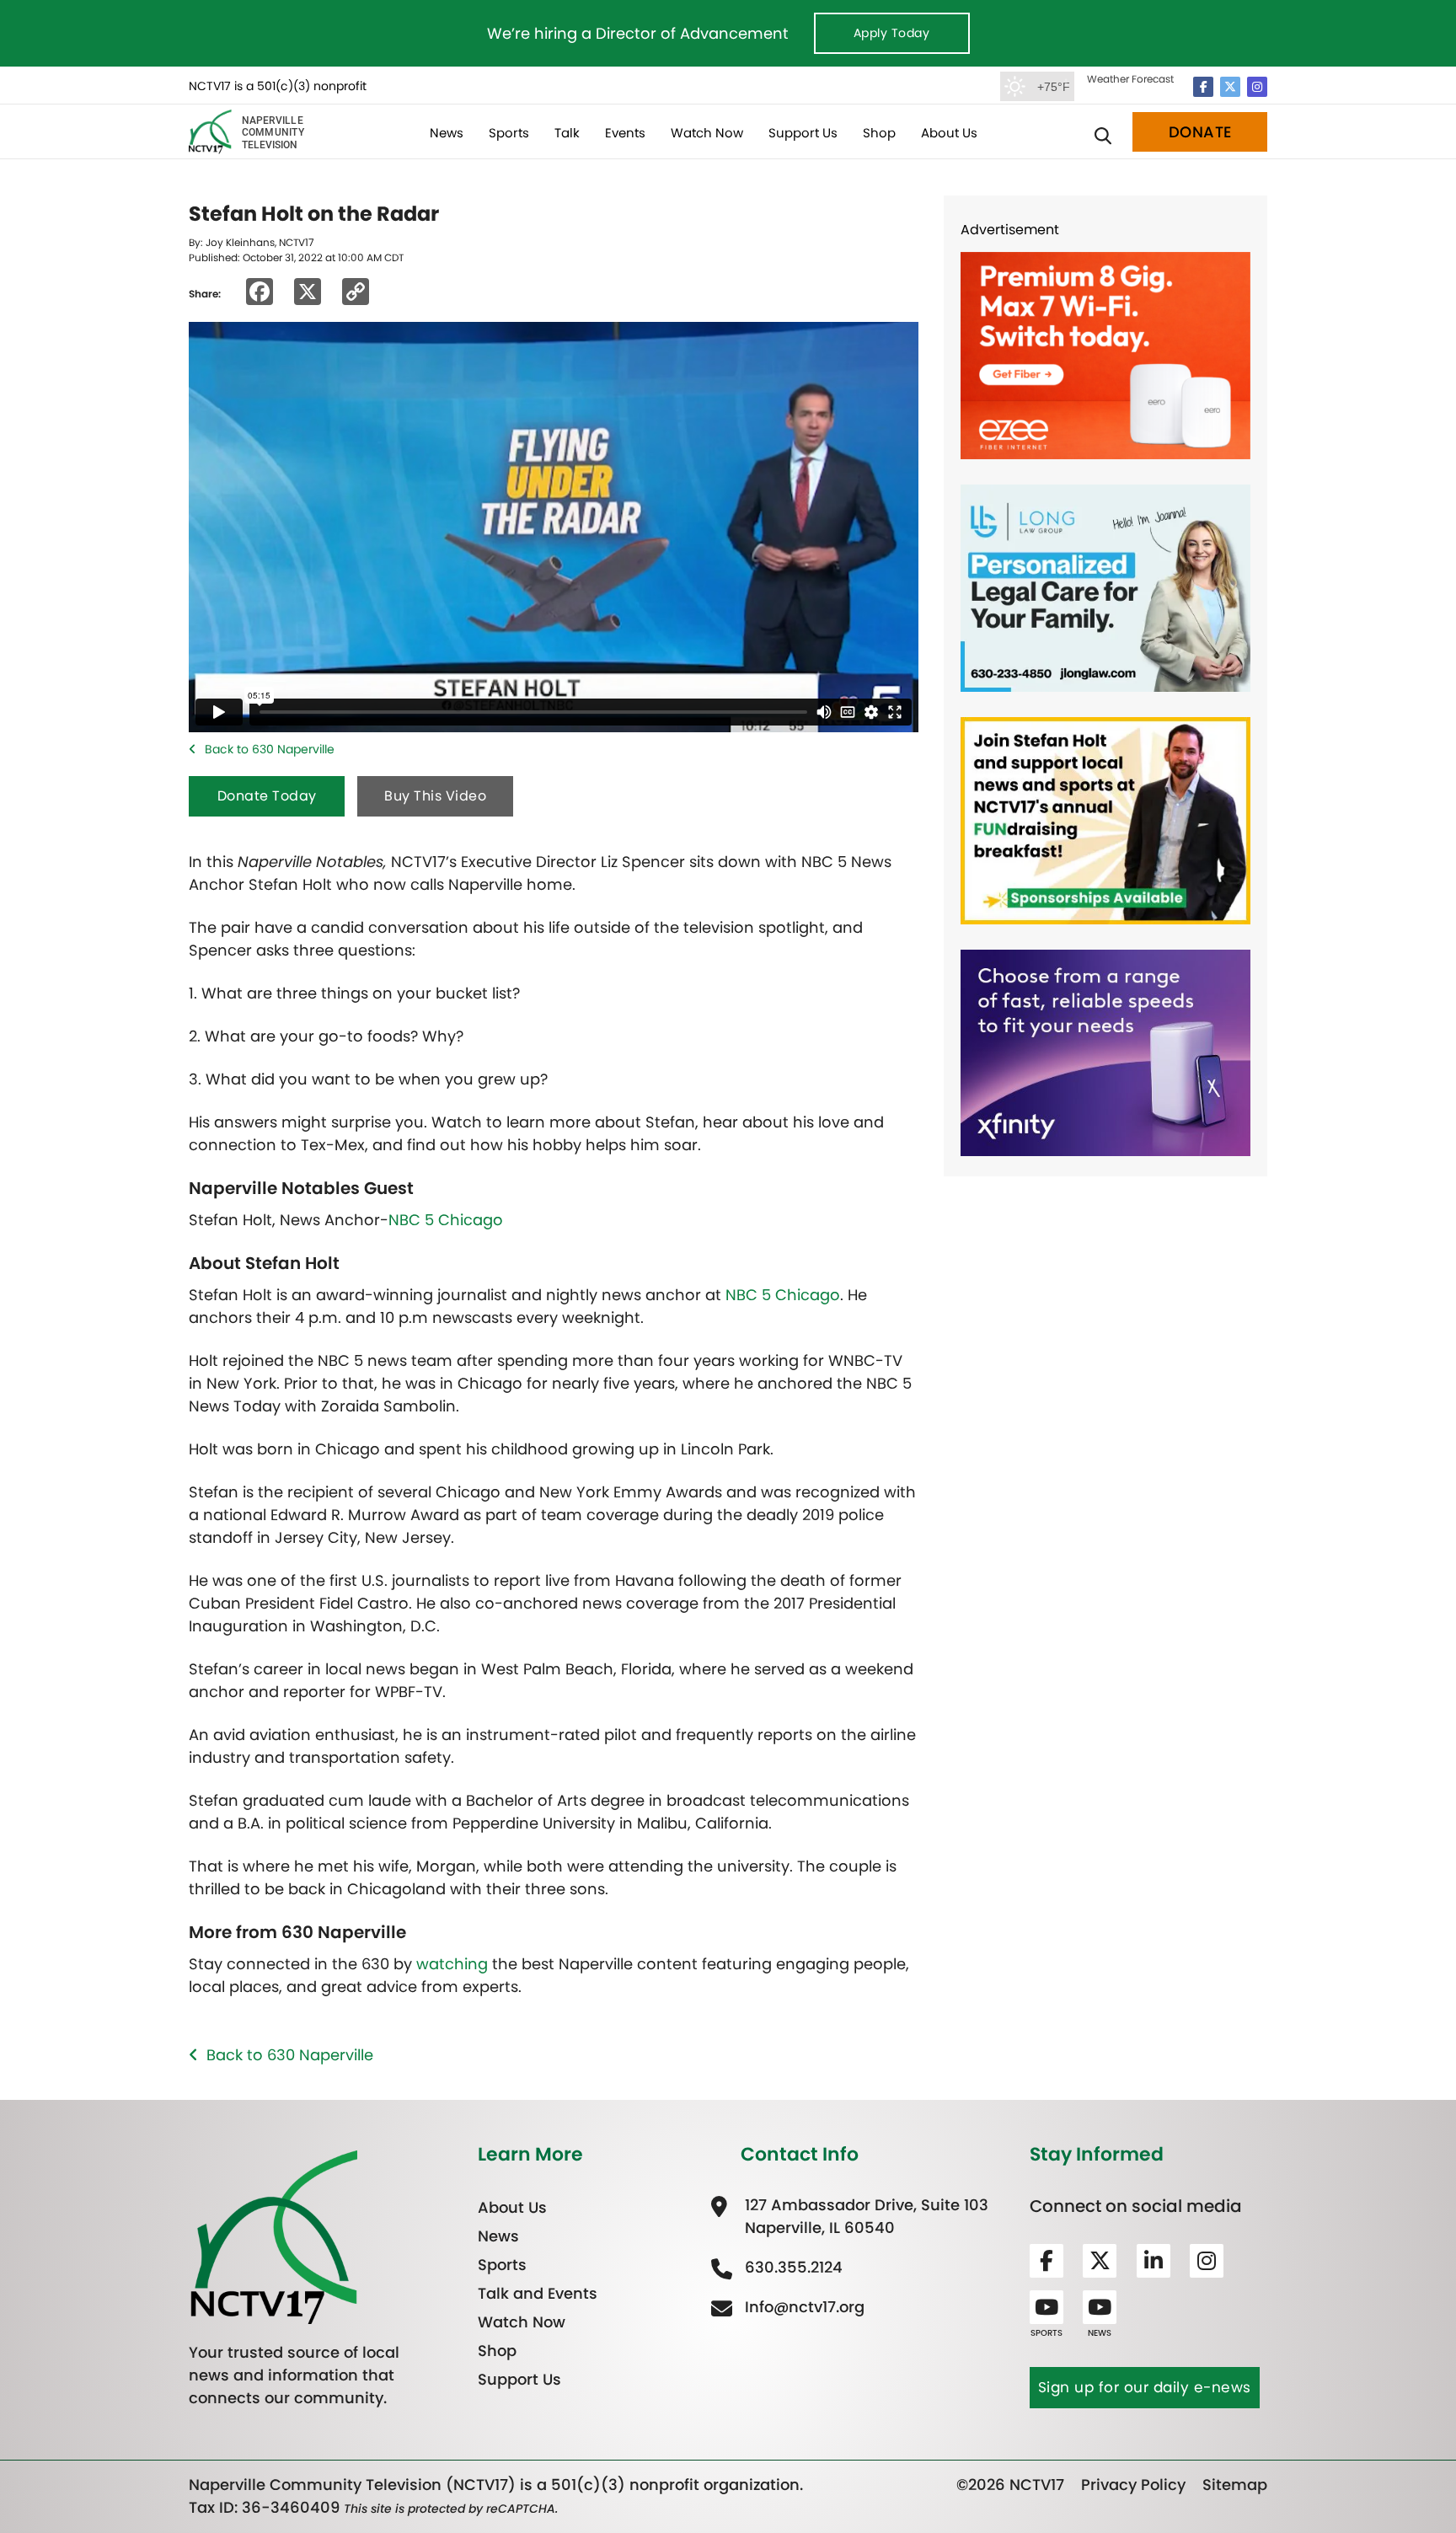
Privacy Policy (1133, 2485)
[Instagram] (1257, 87)
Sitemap (1235, 2485)
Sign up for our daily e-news (1145, 2387)
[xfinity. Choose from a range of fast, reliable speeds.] (1105, 1051)
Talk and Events (538, 2293)
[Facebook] (1203, 87)
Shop (879, 133)
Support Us (803, 133)
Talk (567, 133)
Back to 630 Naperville (270, 749)
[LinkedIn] (1154, 2261)
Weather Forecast (1130, 79)
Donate (1200, 132)
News (447, 133)
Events (625, 133)
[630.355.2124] (792, 2267)
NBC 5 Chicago (446, 1220)
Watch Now (707, 133)
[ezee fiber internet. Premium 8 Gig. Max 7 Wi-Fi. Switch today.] (1105, 354)
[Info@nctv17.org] (803, 2307)
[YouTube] (1046, 2307)
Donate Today (267, 796)
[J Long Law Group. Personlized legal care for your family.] (1105, 587)
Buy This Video (435, 796)
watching (452, 1964)
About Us (949, 133)
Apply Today (892, 33)
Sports (509, 133)
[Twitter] (1230, 87)
